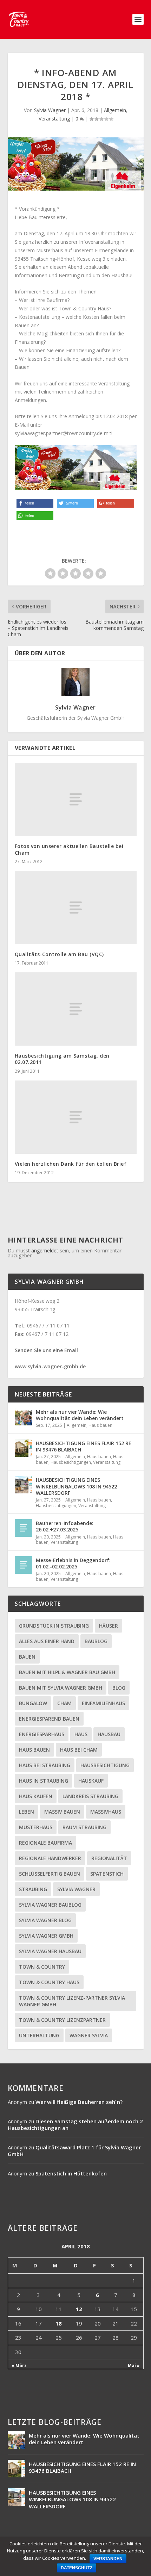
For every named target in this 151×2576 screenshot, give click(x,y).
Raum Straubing (84, 1827)
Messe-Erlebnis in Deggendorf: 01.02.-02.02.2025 (73, 1563)
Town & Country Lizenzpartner (62, 2020)
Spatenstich (107, 1874)
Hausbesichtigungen (71, 1462)
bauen (27, 1657)
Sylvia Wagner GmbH (46, 1936)
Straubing (33, 1889)
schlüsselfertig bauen (50, 1874)
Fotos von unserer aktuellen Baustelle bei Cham (69, 849)
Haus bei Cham (79, 1750)
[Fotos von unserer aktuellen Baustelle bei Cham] (76, 799)
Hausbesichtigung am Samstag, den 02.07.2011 (62, 1059)
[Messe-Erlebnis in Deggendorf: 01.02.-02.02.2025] (24, 1565)
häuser (109, 1626)
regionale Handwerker (50, 1858)
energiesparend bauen (49, 1719)
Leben (27, 1812)
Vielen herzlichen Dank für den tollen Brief (71, 1164)
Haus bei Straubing (45, 1765)
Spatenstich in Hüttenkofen (71, 2173)
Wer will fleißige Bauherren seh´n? (79, 2102)
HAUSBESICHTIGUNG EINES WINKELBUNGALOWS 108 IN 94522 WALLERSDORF (76, 1486)
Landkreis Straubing (90, 1796)
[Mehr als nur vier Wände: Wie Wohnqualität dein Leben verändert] (24, 1417)
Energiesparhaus (42, 1734)
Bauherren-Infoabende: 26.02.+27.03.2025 (65, 1526)
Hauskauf (91, 1781)
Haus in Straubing (44, 1781)
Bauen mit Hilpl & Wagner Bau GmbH (67, 1672)
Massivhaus (106, 1812)
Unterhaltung (39, 2035)
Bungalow (33, 1703)
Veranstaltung (54, 119)
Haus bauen (100, 1425)
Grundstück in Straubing (54, 1626)
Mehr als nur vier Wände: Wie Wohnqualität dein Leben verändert (80, 1415)
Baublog (96, 1641)
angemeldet (45, 1250)
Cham (64, 1703)
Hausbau (109, 1734)
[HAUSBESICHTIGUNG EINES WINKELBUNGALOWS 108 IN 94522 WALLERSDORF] (24, 1485)
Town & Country (42, 1967)
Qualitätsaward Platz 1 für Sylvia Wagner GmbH (74, 2151)
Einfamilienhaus (103, 1703)
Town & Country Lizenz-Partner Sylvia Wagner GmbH (72, 2001)
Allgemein (115, 110)
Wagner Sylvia (89, 2035)
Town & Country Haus (49, 1982)
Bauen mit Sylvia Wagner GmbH (61, 1688)
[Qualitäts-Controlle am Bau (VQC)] (76, 908)
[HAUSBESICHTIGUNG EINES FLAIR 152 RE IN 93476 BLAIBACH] (24, 1448)
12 (79, 2309)
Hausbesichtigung (105, 1765)
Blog (119, 1688)
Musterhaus (36, 1827)
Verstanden (108, 2559)
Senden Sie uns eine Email (46, 1350)
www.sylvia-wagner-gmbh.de (50, 1366)
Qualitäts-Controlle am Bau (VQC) (59, 954)
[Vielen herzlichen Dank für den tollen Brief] (76, 1117)
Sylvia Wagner (50, 110)
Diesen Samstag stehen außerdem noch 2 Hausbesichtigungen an (75, 2125)
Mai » (134, 2366)
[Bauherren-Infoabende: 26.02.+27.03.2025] (24, 1528)
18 (59, 2323)
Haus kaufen (36, 1796)
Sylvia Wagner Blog (45, 1920)
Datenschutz (77, 2568)
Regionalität (109, 1858)
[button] (35, 503)
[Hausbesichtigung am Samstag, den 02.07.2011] (76, 1009)
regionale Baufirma (45, 1843)
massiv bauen (62, 1812)
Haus (81, 1734)
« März (19, 2366)
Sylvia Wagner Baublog (50, 1905)
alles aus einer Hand (47, 1641)
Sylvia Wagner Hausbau (50, 1951)
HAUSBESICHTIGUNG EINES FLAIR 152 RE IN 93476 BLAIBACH (84, 1446)
